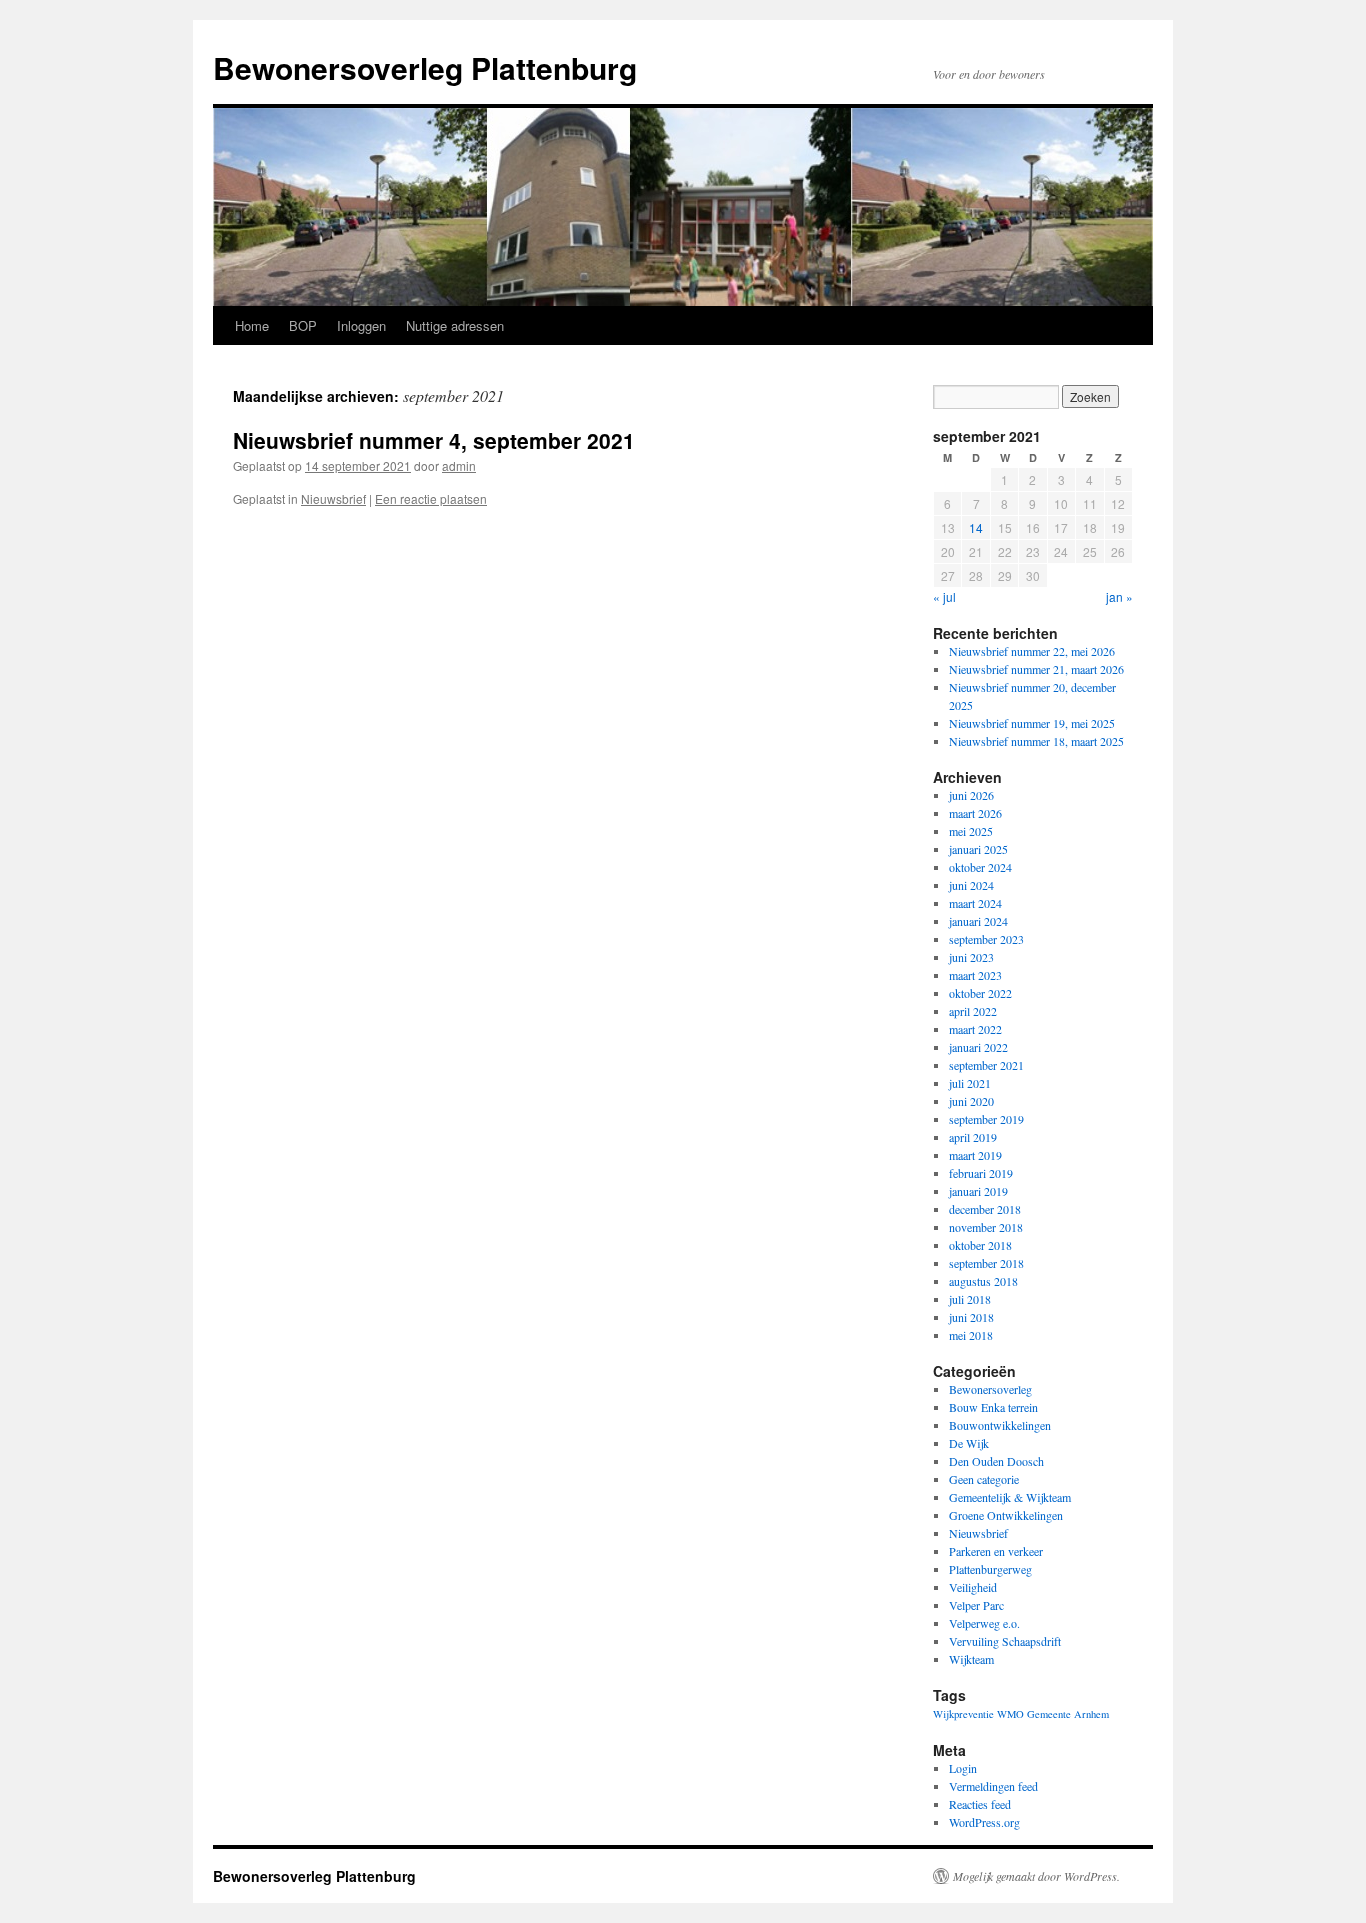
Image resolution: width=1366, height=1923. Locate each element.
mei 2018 (971, 1335)
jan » (1119, 596)
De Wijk (969, 1443)
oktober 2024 (980, 867)
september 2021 (986, 1065)
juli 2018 (970, 1299)
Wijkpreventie (963, 1714)
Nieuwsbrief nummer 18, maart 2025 (1036, 741)
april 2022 (973, 1011)
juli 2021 (970, 1083)
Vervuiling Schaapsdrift (1005, 1641)
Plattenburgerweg (990, 1569)
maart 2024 (975, 903)
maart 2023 (975, 975)
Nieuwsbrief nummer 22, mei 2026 (1032, 651)
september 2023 (986, 939)
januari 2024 (978, 921)
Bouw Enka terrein (993, 1407)
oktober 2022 (980, 993)
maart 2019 (975, 1155)
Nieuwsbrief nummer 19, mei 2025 (1032, 723)
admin (459, 465)
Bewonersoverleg (990, 1389)
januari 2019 (978, 1191)
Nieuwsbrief (333, 498)
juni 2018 (971, 1317)
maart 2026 (975, 813)
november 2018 (986, 1227)
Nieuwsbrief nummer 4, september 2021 (434, 440)
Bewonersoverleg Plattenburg (425, 67)
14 (976, 527)
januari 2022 (978, 1047)
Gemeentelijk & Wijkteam (1010, 1497)
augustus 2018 (983, 1281)
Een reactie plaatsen (431, 498)
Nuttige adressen (455, 325)
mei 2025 (971, 831)
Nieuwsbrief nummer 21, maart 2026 (1036, 669)
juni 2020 (971, 1101)
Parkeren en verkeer (996, 1551)
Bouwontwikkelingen (1000, 1425)
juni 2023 (971, 957)
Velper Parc (976, 1605)
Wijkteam (971, 1659)
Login (963, 1768)
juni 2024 (971, 885)
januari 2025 (978, 849)
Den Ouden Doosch (996, 1461)
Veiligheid (973, 1587)
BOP (303, 325)
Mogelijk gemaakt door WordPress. (1036, 1876)
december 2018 (985, 1209)
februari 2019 (981, 1173)
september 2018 (986, 1263)
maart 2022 (975, 1029)
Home (252, 325)
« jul (944, 596)
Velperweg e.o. (984, 1623)
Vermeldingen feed (993, 1786)
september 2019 (986, 1119)
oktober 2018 (980, 1245)
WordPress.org (984, 1822)
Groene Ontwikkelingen (1006, 1515)
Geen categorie (984, 1479)
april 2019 (973, 1137)
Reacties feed (980, 1804)
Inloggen (361, 325)
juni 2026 (971, 795)
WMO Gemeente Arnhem (1053, 1714)
